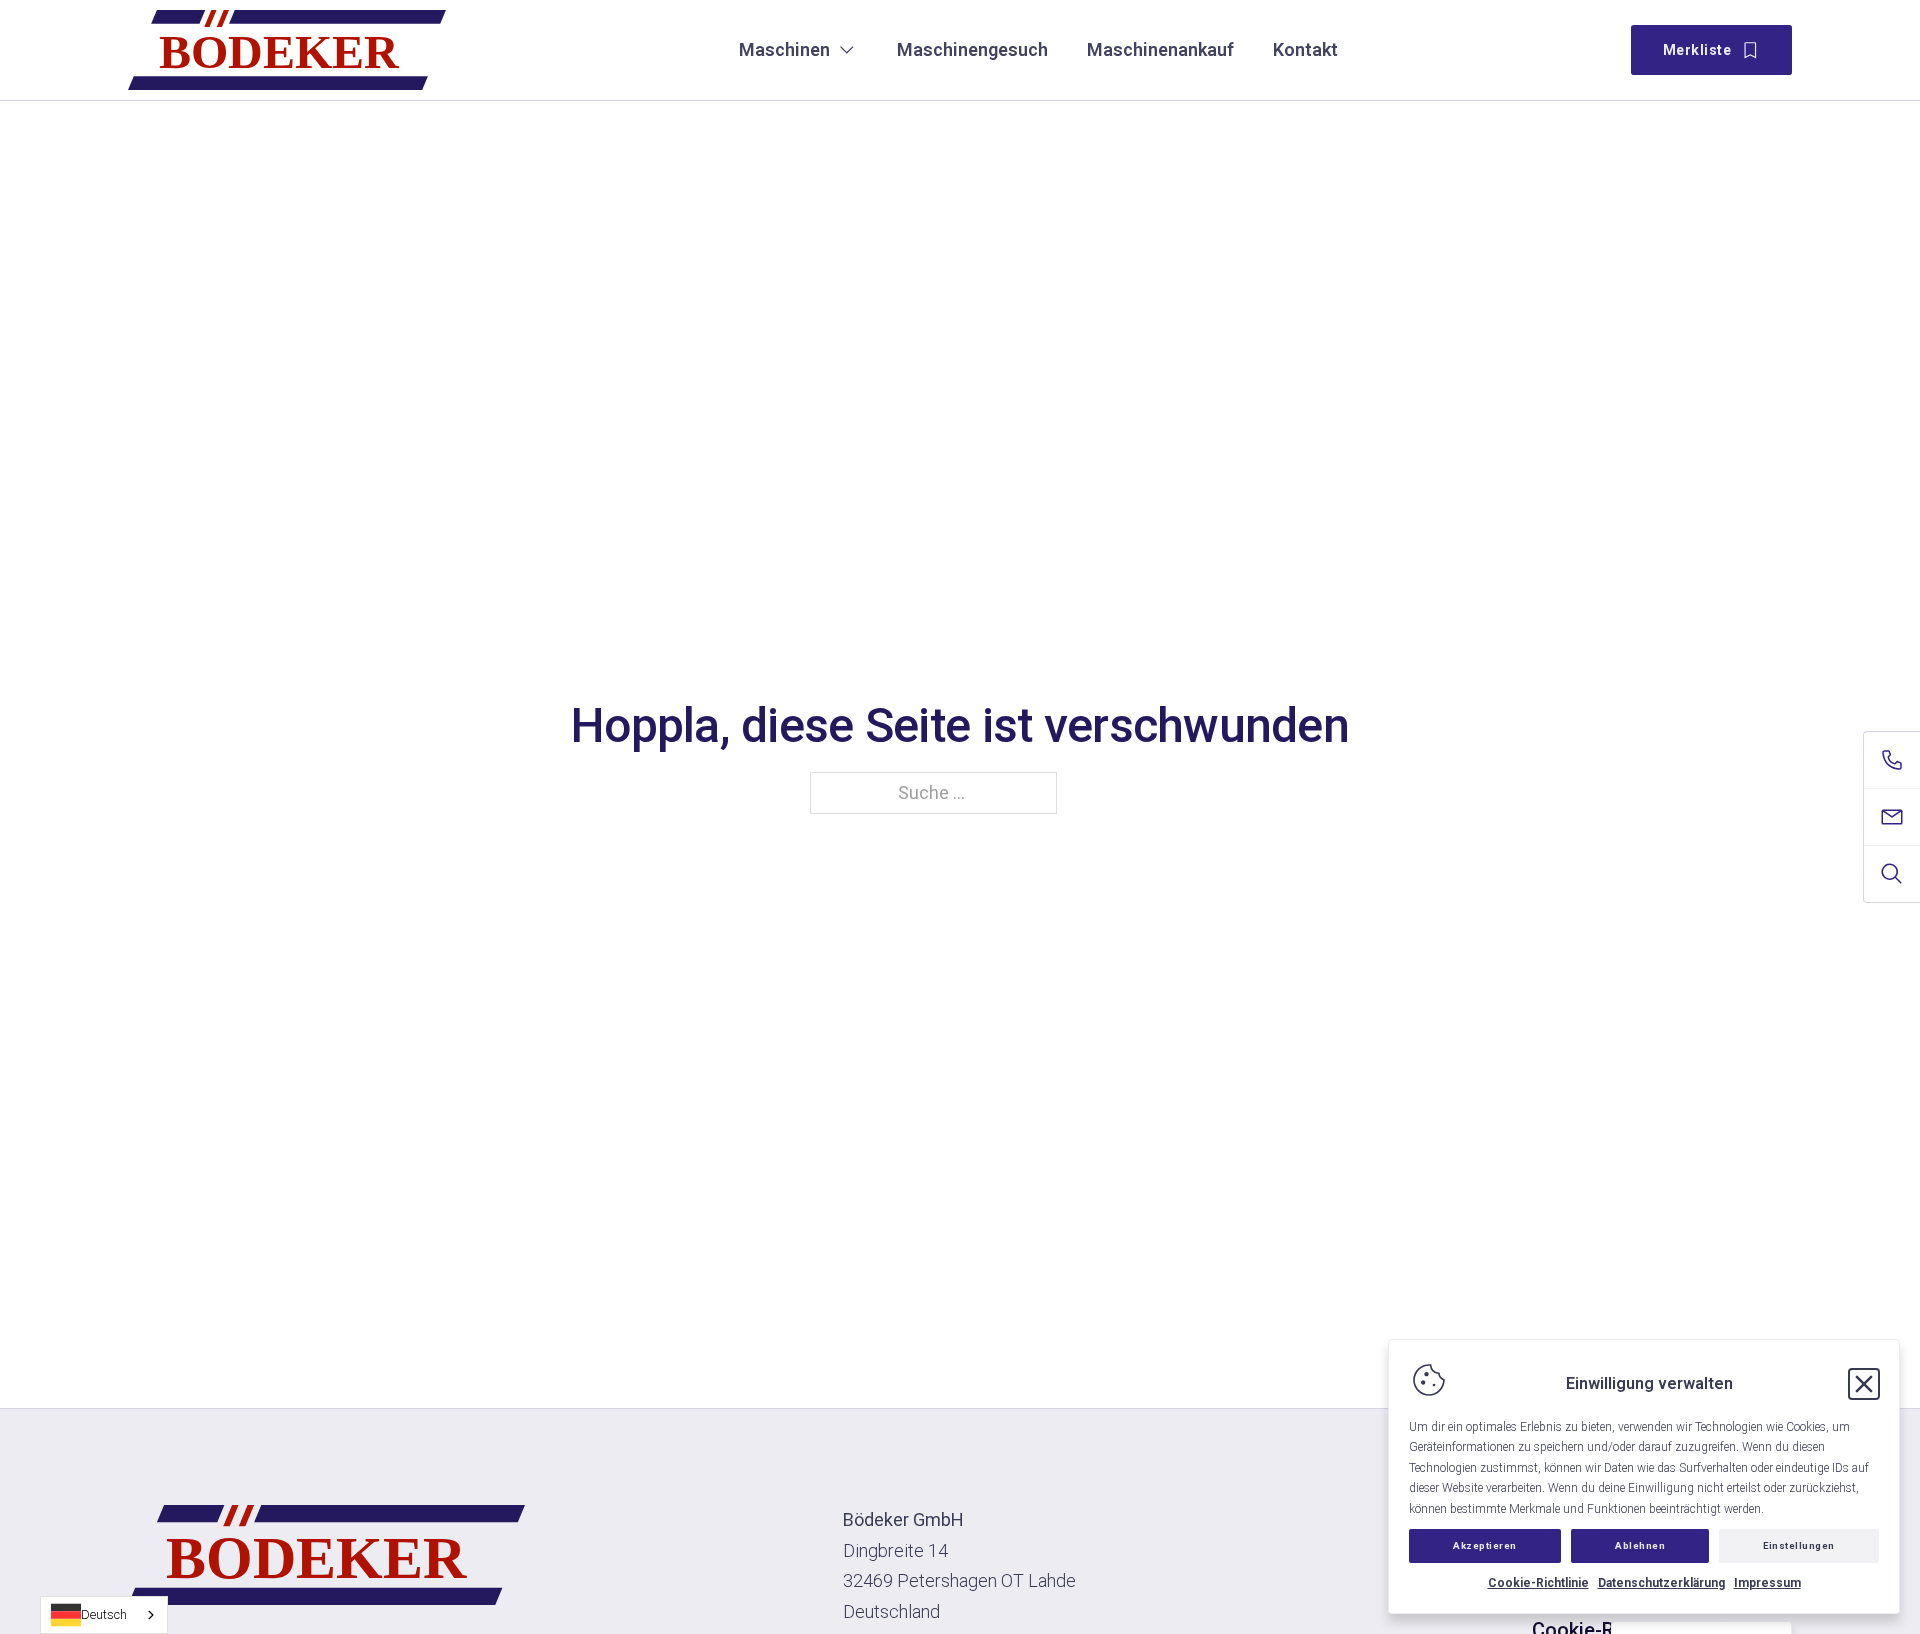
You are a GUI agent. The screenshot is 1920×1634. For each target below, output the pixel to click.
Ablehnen (1640, 1545)
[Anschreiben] (1892, 817)
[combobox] (104, 1615)
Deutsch (104, 1614)
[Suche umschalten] (1892, 874)
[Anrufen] (1892, 760)
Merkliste (1697, 50)
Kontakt (1305, 49)
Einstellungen (1799, 1545)
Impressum (1767, 1583)
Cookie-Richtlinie (1538, 1583)
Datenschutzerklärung (1661, 1583)
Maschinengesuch (972, 49)
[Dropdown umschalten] (847, 50)
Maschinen (784, 49)
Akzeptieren (1485, 1545)
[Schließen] (1864, 1384)
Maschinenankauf (1160, 49)
